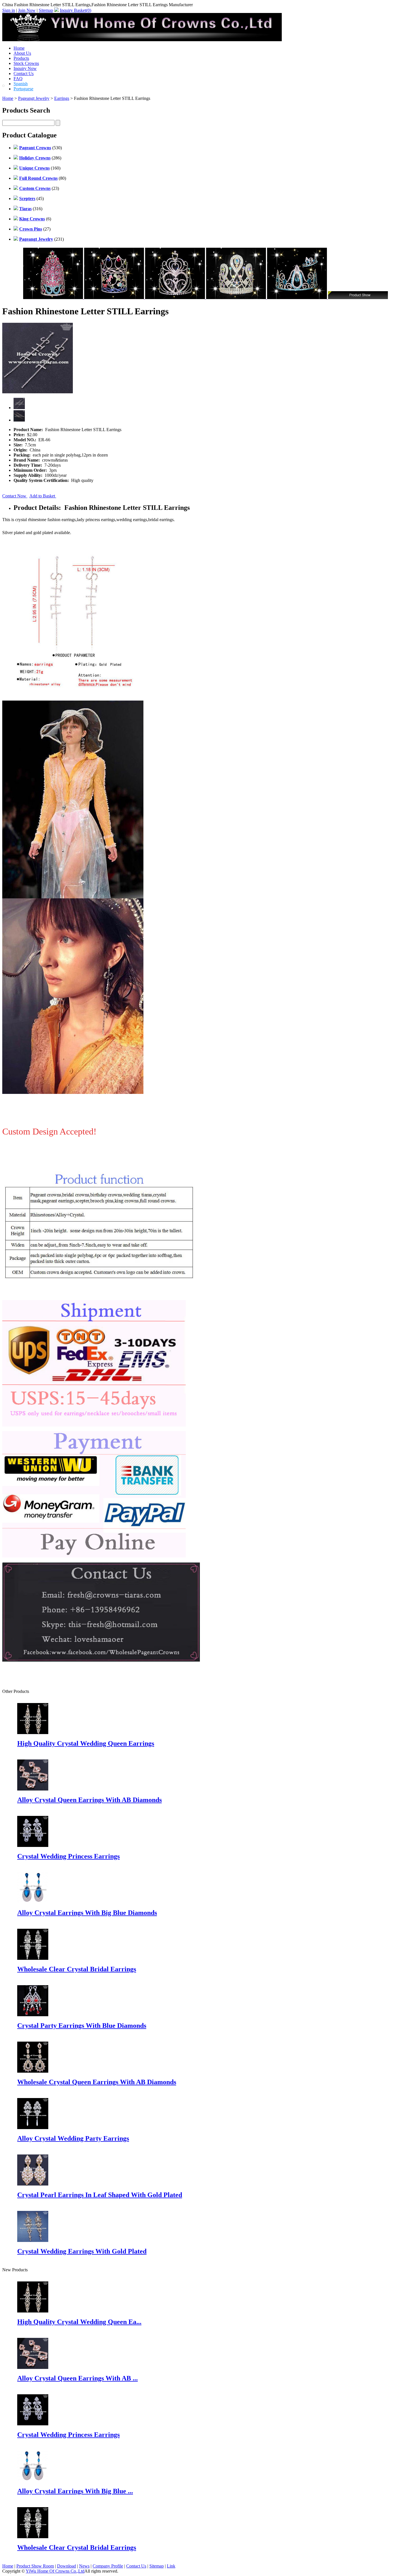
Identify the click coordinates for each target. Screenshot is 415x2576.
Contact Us (24, 73)
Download (66, 2566)
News (84, 2566)
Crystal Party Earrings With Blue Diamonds (82, 2026)
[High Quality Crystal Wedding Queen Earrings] (33, 2311)
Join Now (27, 10)
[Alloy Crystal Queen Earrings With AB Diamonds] (33, 2367)
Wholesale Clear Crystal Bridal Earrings (77, 1969)
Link (171, 2566)
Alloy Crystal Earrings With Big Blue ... (75, 2491)
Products (21, 58)
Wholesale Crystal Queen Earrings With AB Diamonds (97, 2082)
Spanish (21, 84)
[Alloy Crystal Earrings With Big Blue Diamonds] (33, 2480)
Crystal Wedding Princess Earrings (68, 1856)
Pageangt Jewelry (34, 98)
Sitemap (46, 10)
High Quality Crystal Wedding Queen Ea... (79, 2322)
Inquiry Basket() (76, 10)
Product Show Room (35, 2566)
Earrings (62, 98)
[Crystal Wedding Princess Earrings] (33, 2424)
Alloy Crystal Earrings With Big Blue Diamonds (87, 1913)
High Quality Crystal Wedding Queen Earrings (86, 1743)
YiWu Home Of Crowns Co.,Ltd (55, 2571)
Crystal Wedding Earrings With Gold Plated (82, 2251)
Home (19, 48)
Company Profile (108, 2566)
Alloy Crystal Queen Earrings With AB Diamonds (89, 1800)
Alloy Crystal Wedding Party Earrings (73, 2138)
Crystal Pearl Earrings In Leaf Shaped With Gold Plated (100, 2195)
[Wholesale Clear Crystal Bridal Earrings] (33, 2537)
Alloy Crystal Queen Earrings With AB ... (77, 2378)
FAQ (18, 79)
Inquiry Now (25, 68)
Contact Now (15, 496)
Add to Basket (43, 496)
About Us (22, 53)
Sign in (9, 10)
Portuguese (23, 89)
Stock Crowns (26, 63)
